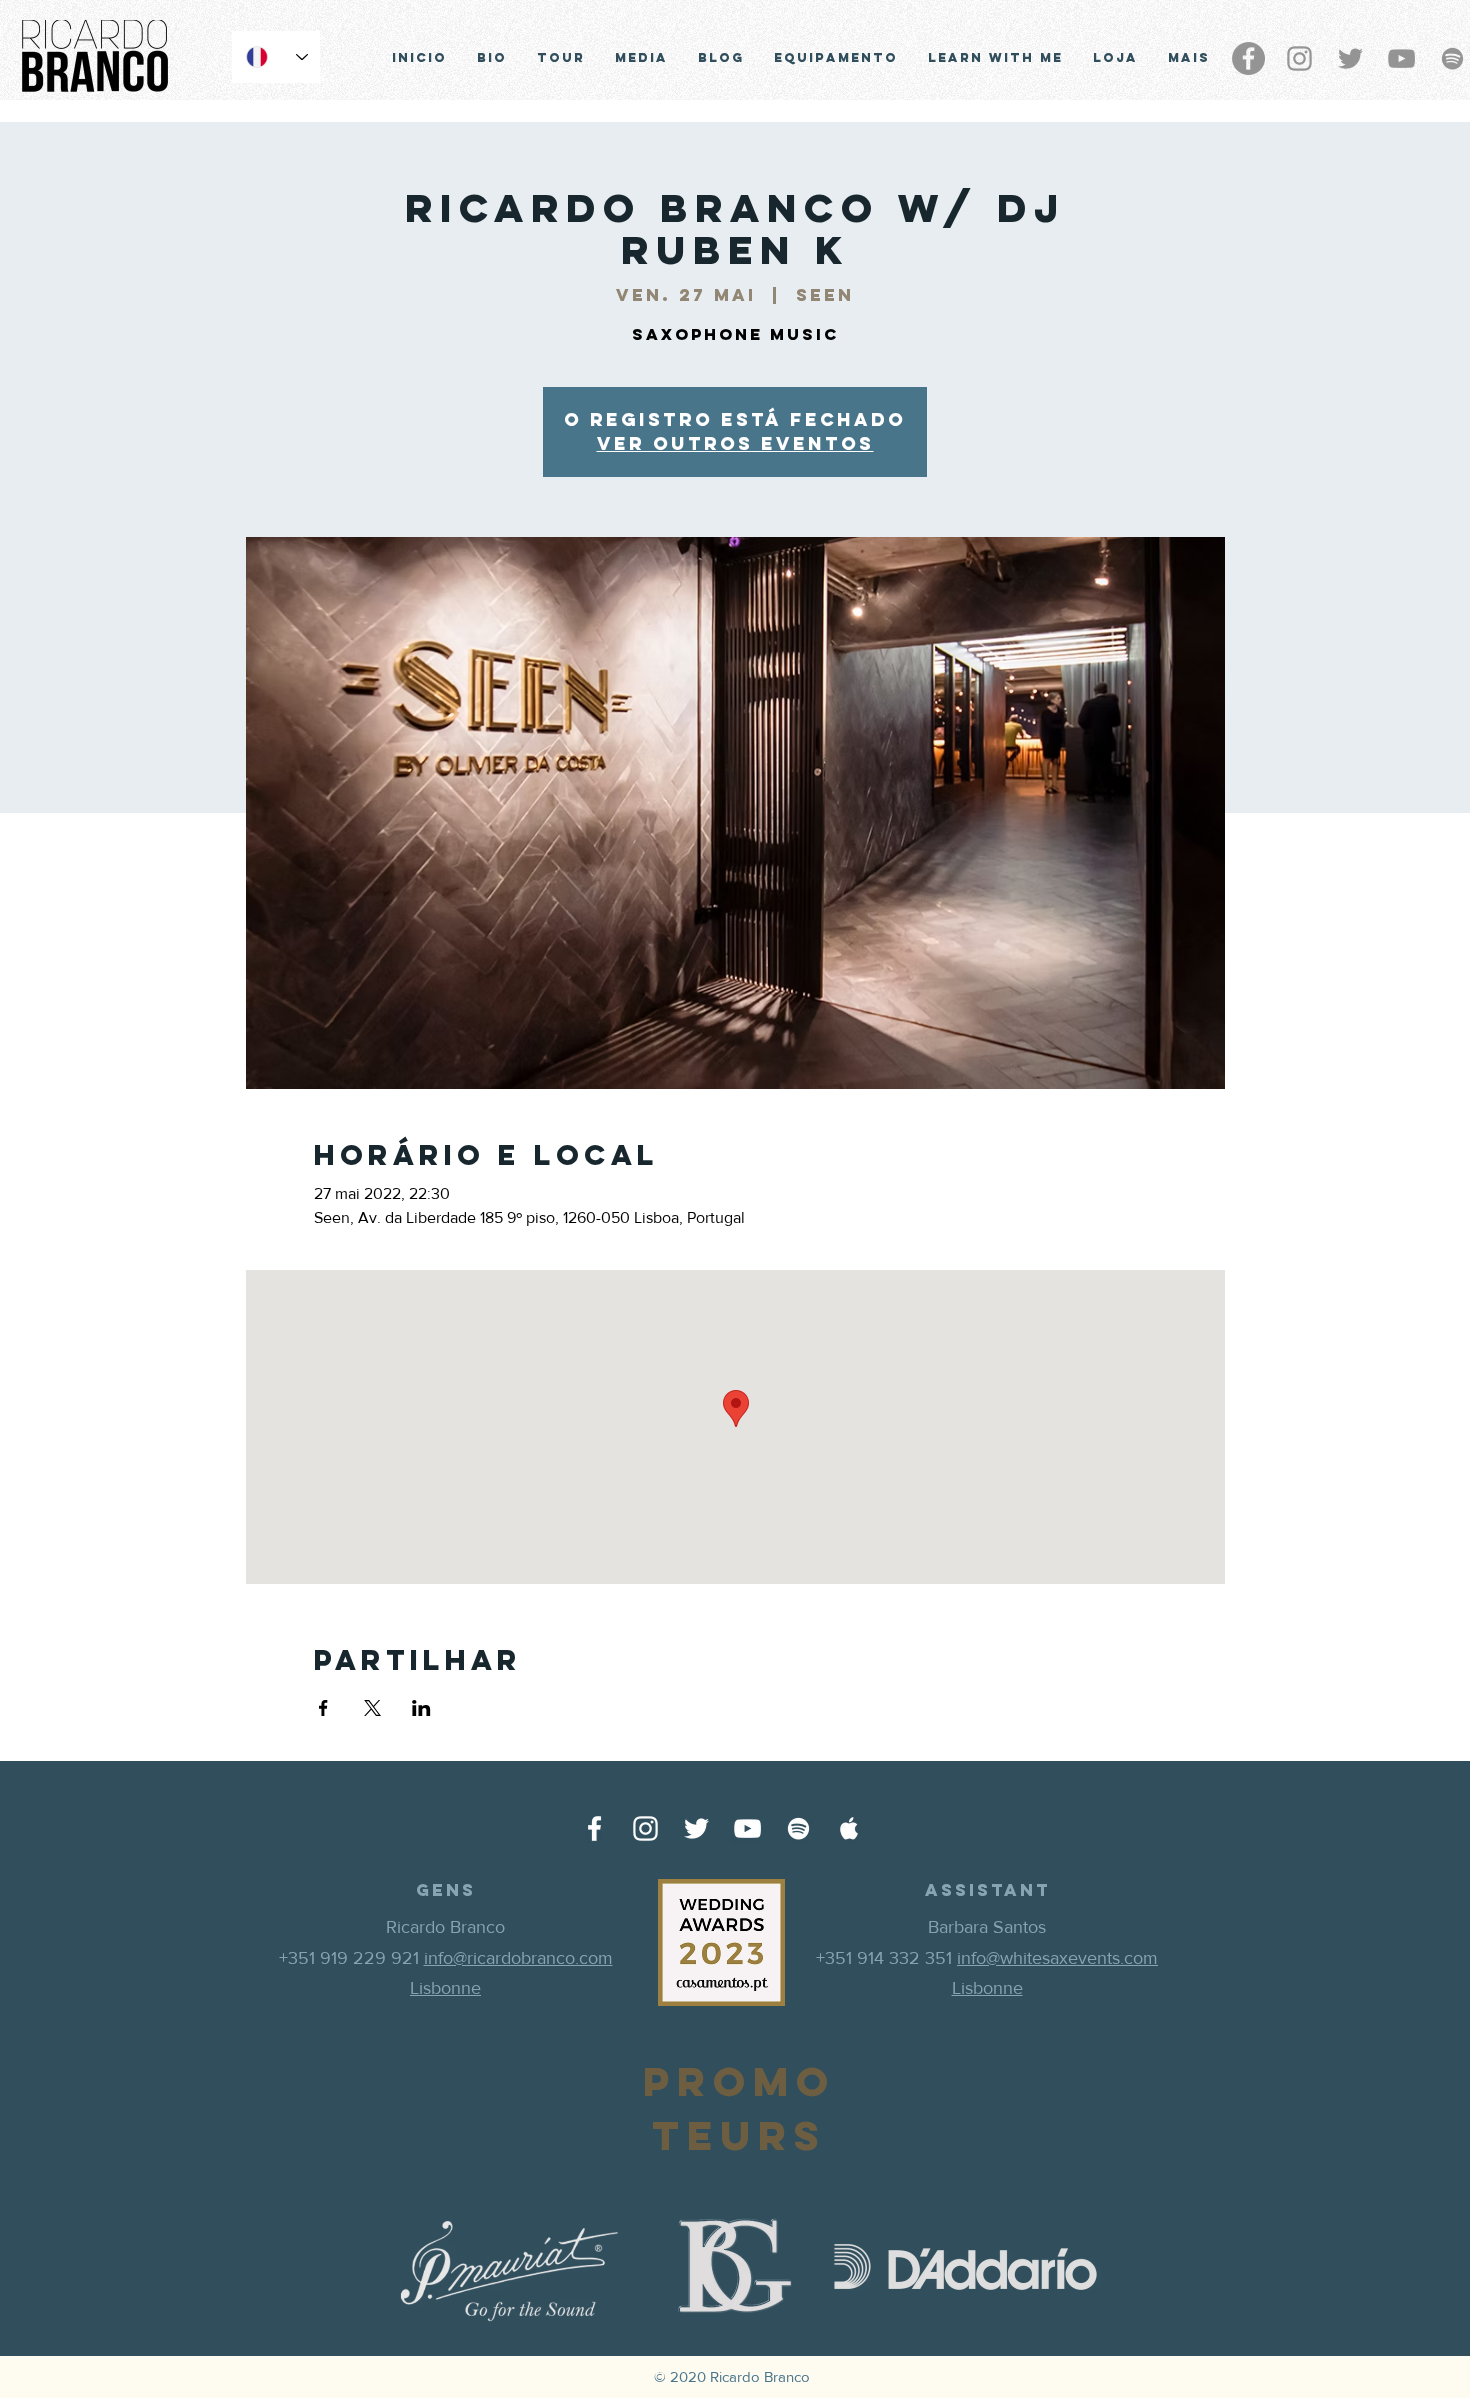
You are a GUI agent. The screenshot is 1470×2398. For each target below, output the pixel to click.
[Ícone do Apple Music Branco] (849, 1828)
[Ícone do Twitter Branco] (696, 1828)
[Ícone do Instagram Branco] (645, 1828)
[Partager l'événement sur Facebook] (323, 1708)
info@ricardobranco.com (518, 1958)
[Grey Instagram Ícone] (1299, 58)
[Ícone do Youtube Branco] (747, 1828)
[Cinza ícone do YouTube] (1401, 58)
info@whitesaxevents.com (1057, 1958)
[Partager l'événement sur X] (372, 1708)
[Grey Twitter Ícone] (1350, 58)
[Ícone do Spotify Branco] (798, 1828)
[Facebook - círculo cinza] (1248, 58)
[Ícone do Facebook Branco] (594, 1828)
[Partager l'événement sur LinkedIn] (421, 1708)
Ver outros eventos (735, 443)
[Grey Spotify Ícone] (1452, 58)
